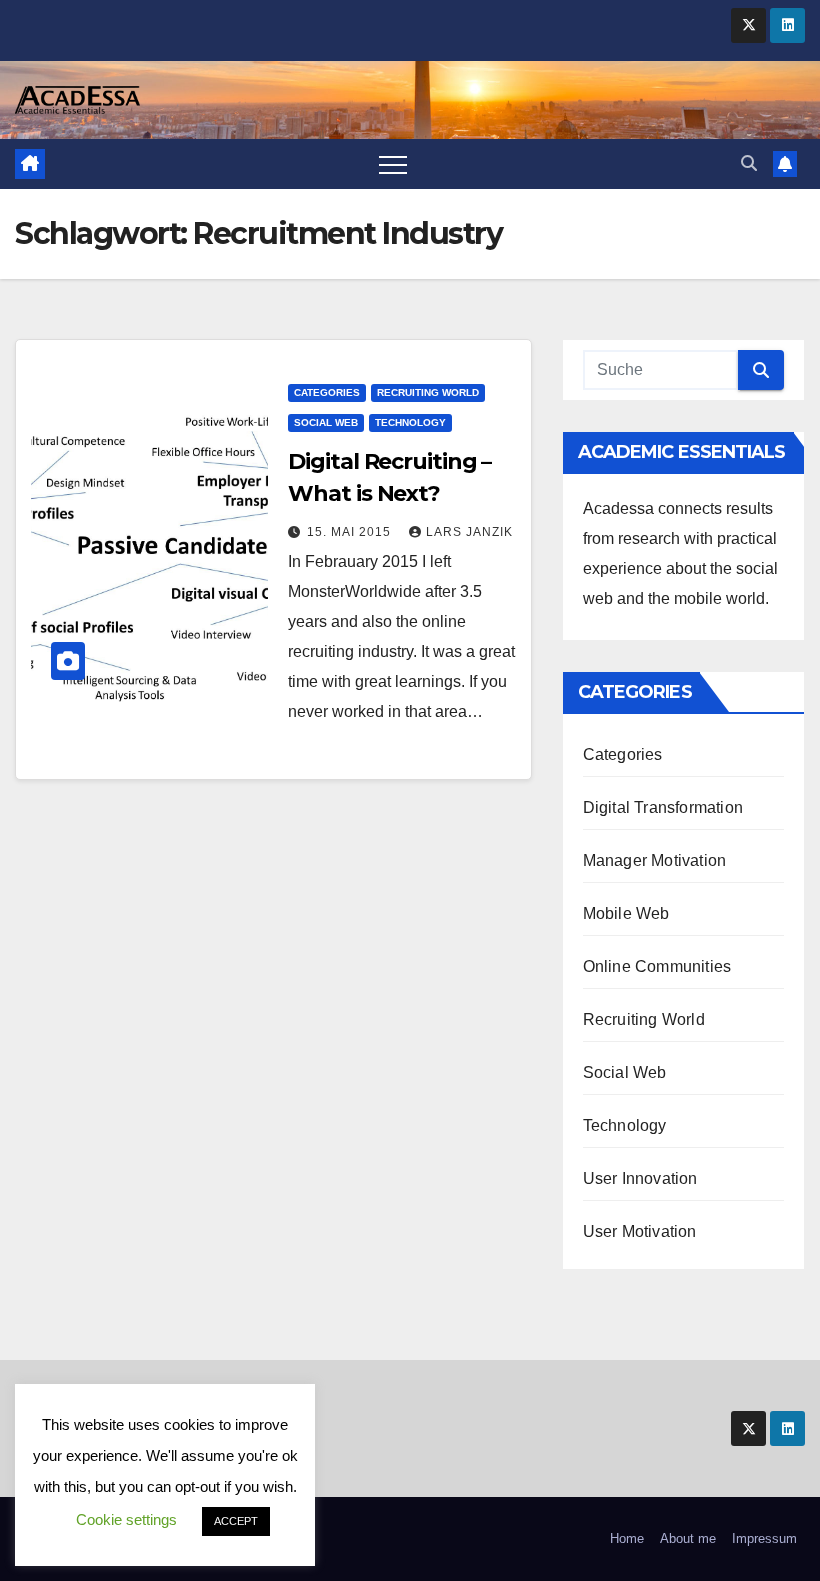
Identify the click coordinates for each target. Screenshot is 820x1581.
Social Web (326, 422)
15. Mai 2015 (351, 532)
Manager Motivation (655, 860)
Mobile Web (626, 913)
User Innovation (640, 1178)
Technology (410, 422)
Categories (327, 392)
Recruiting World (428, 392)
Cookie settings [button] (126, 1519)
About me (688, 1538)
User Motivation (640, 1231)
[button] (749, 163)
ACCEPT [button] (236, 1521)
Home (627, 1538)
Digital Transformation (663, 807)
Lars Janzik (469, 532)
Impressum (764, 1538)
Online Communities (657, 966)
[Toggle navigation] (393, 164)
